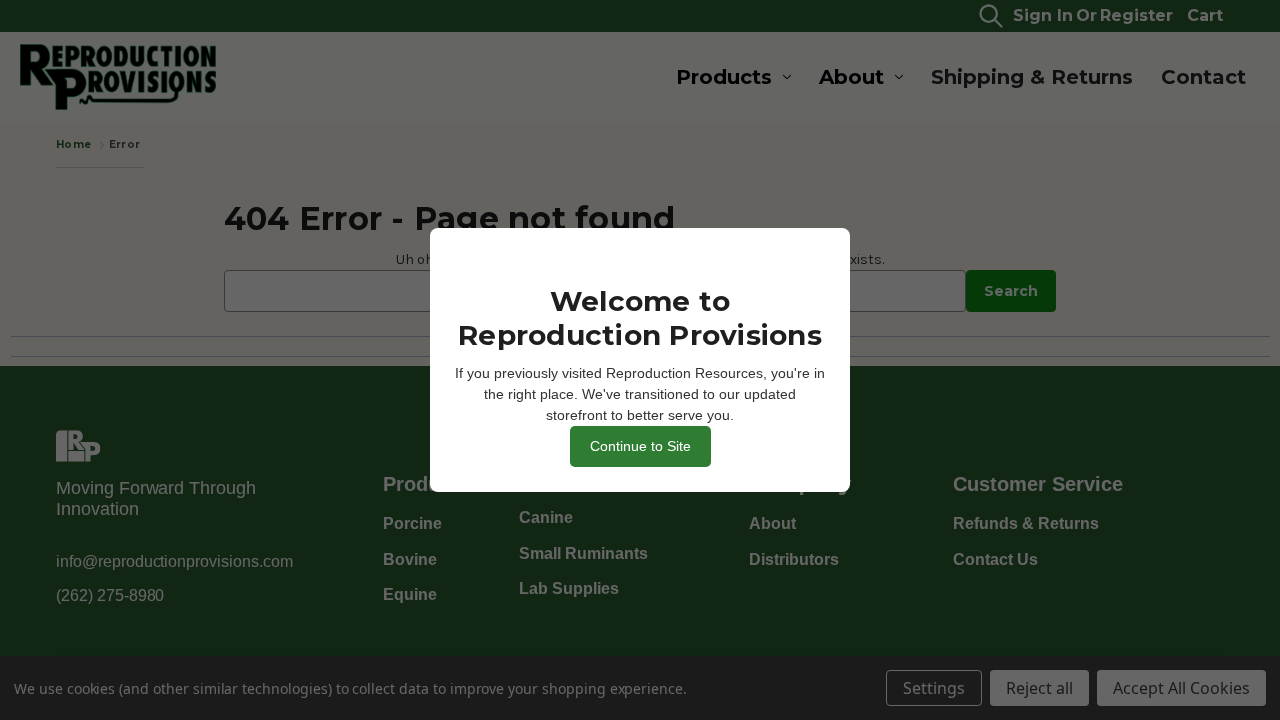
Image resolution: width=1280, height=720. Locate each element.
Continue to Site (640, 446)
